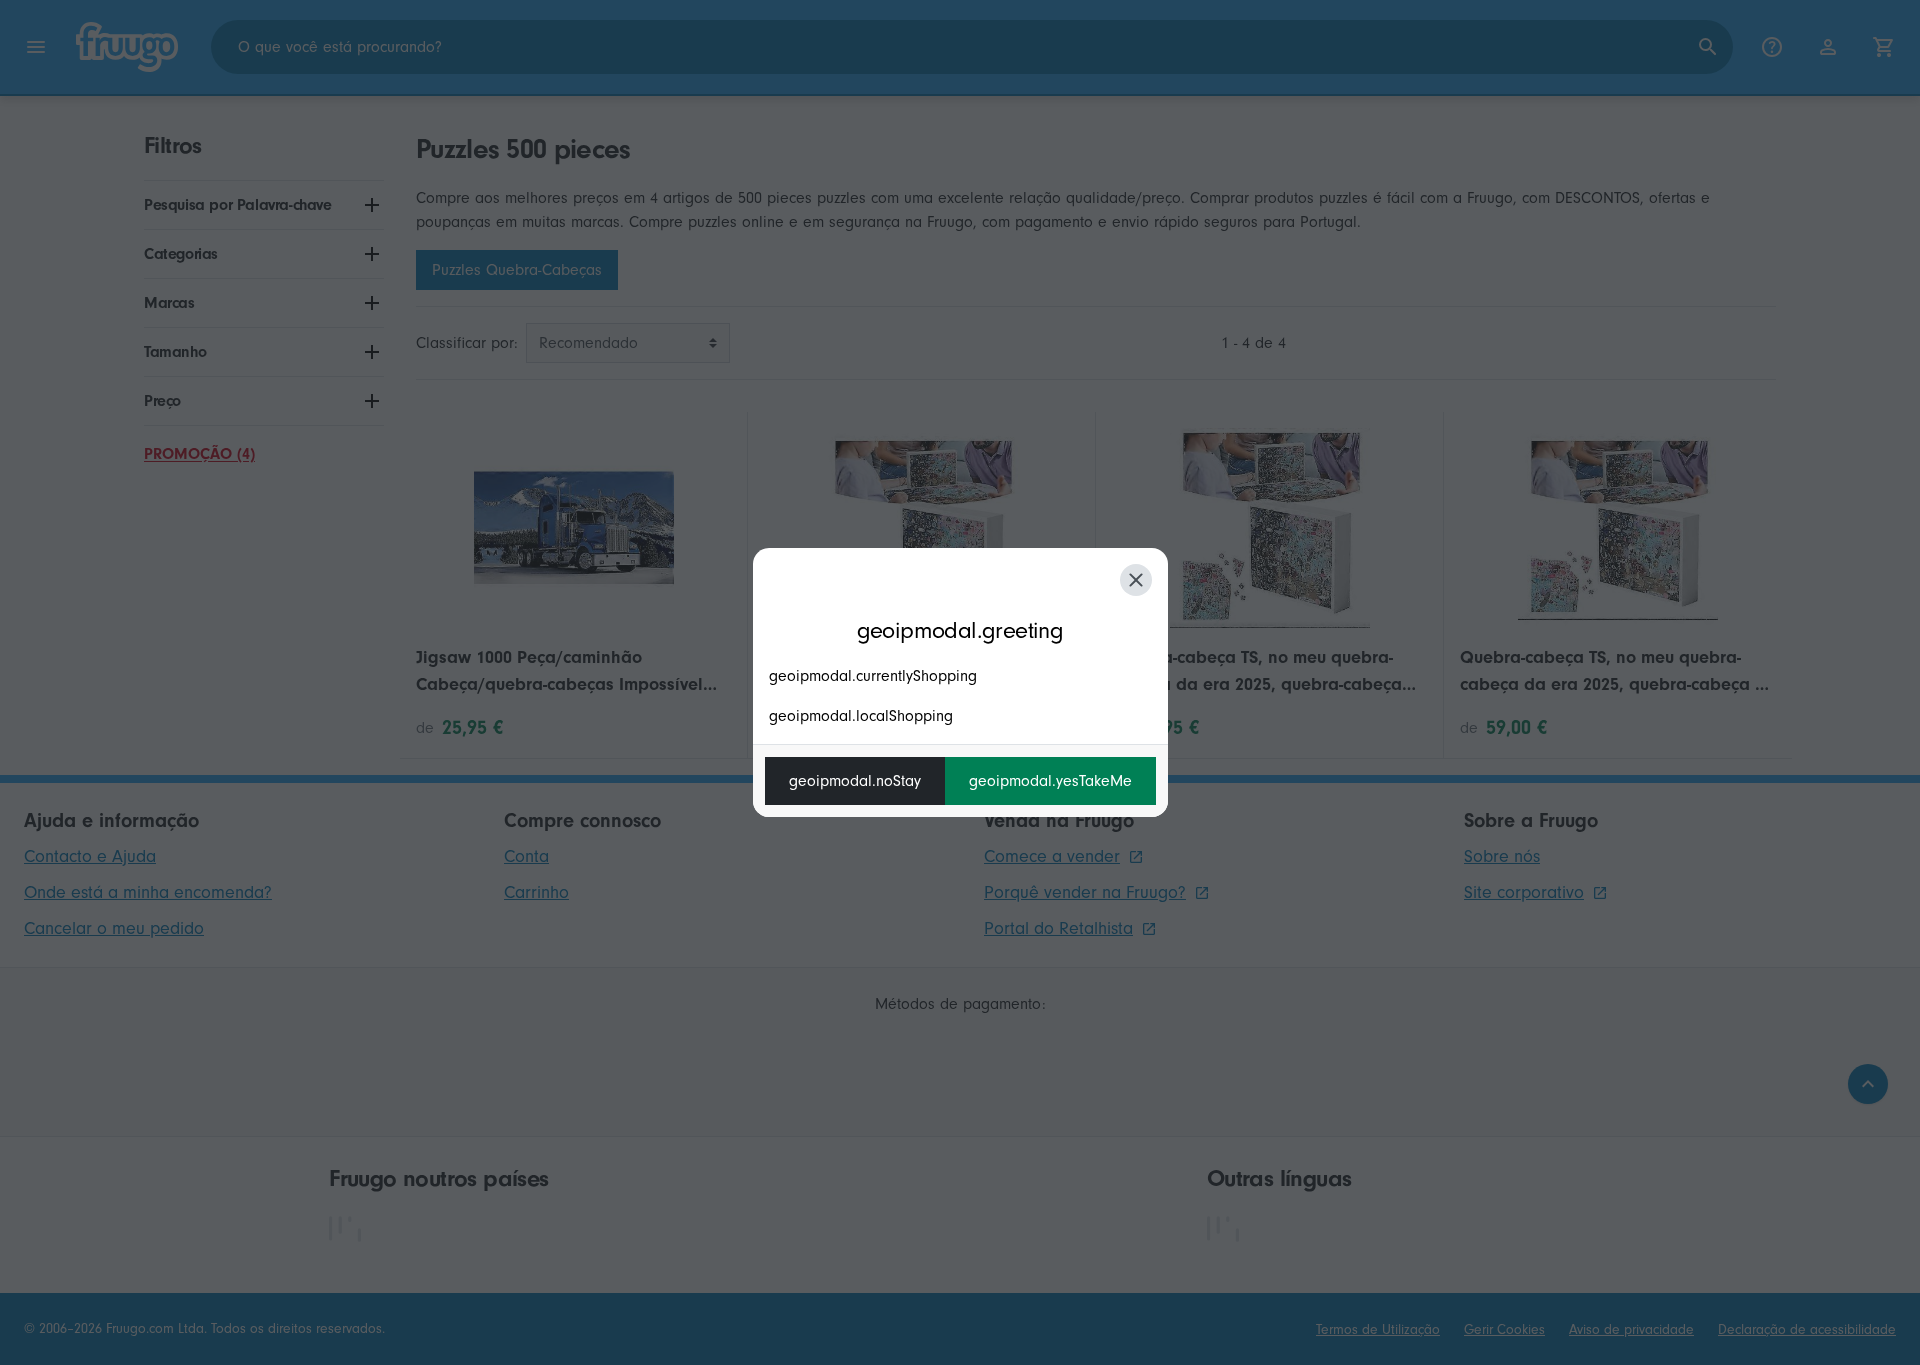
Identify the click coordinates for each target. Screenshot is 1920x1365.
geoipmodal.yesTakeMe (1050, 781)
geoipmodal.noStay (855, 781)
